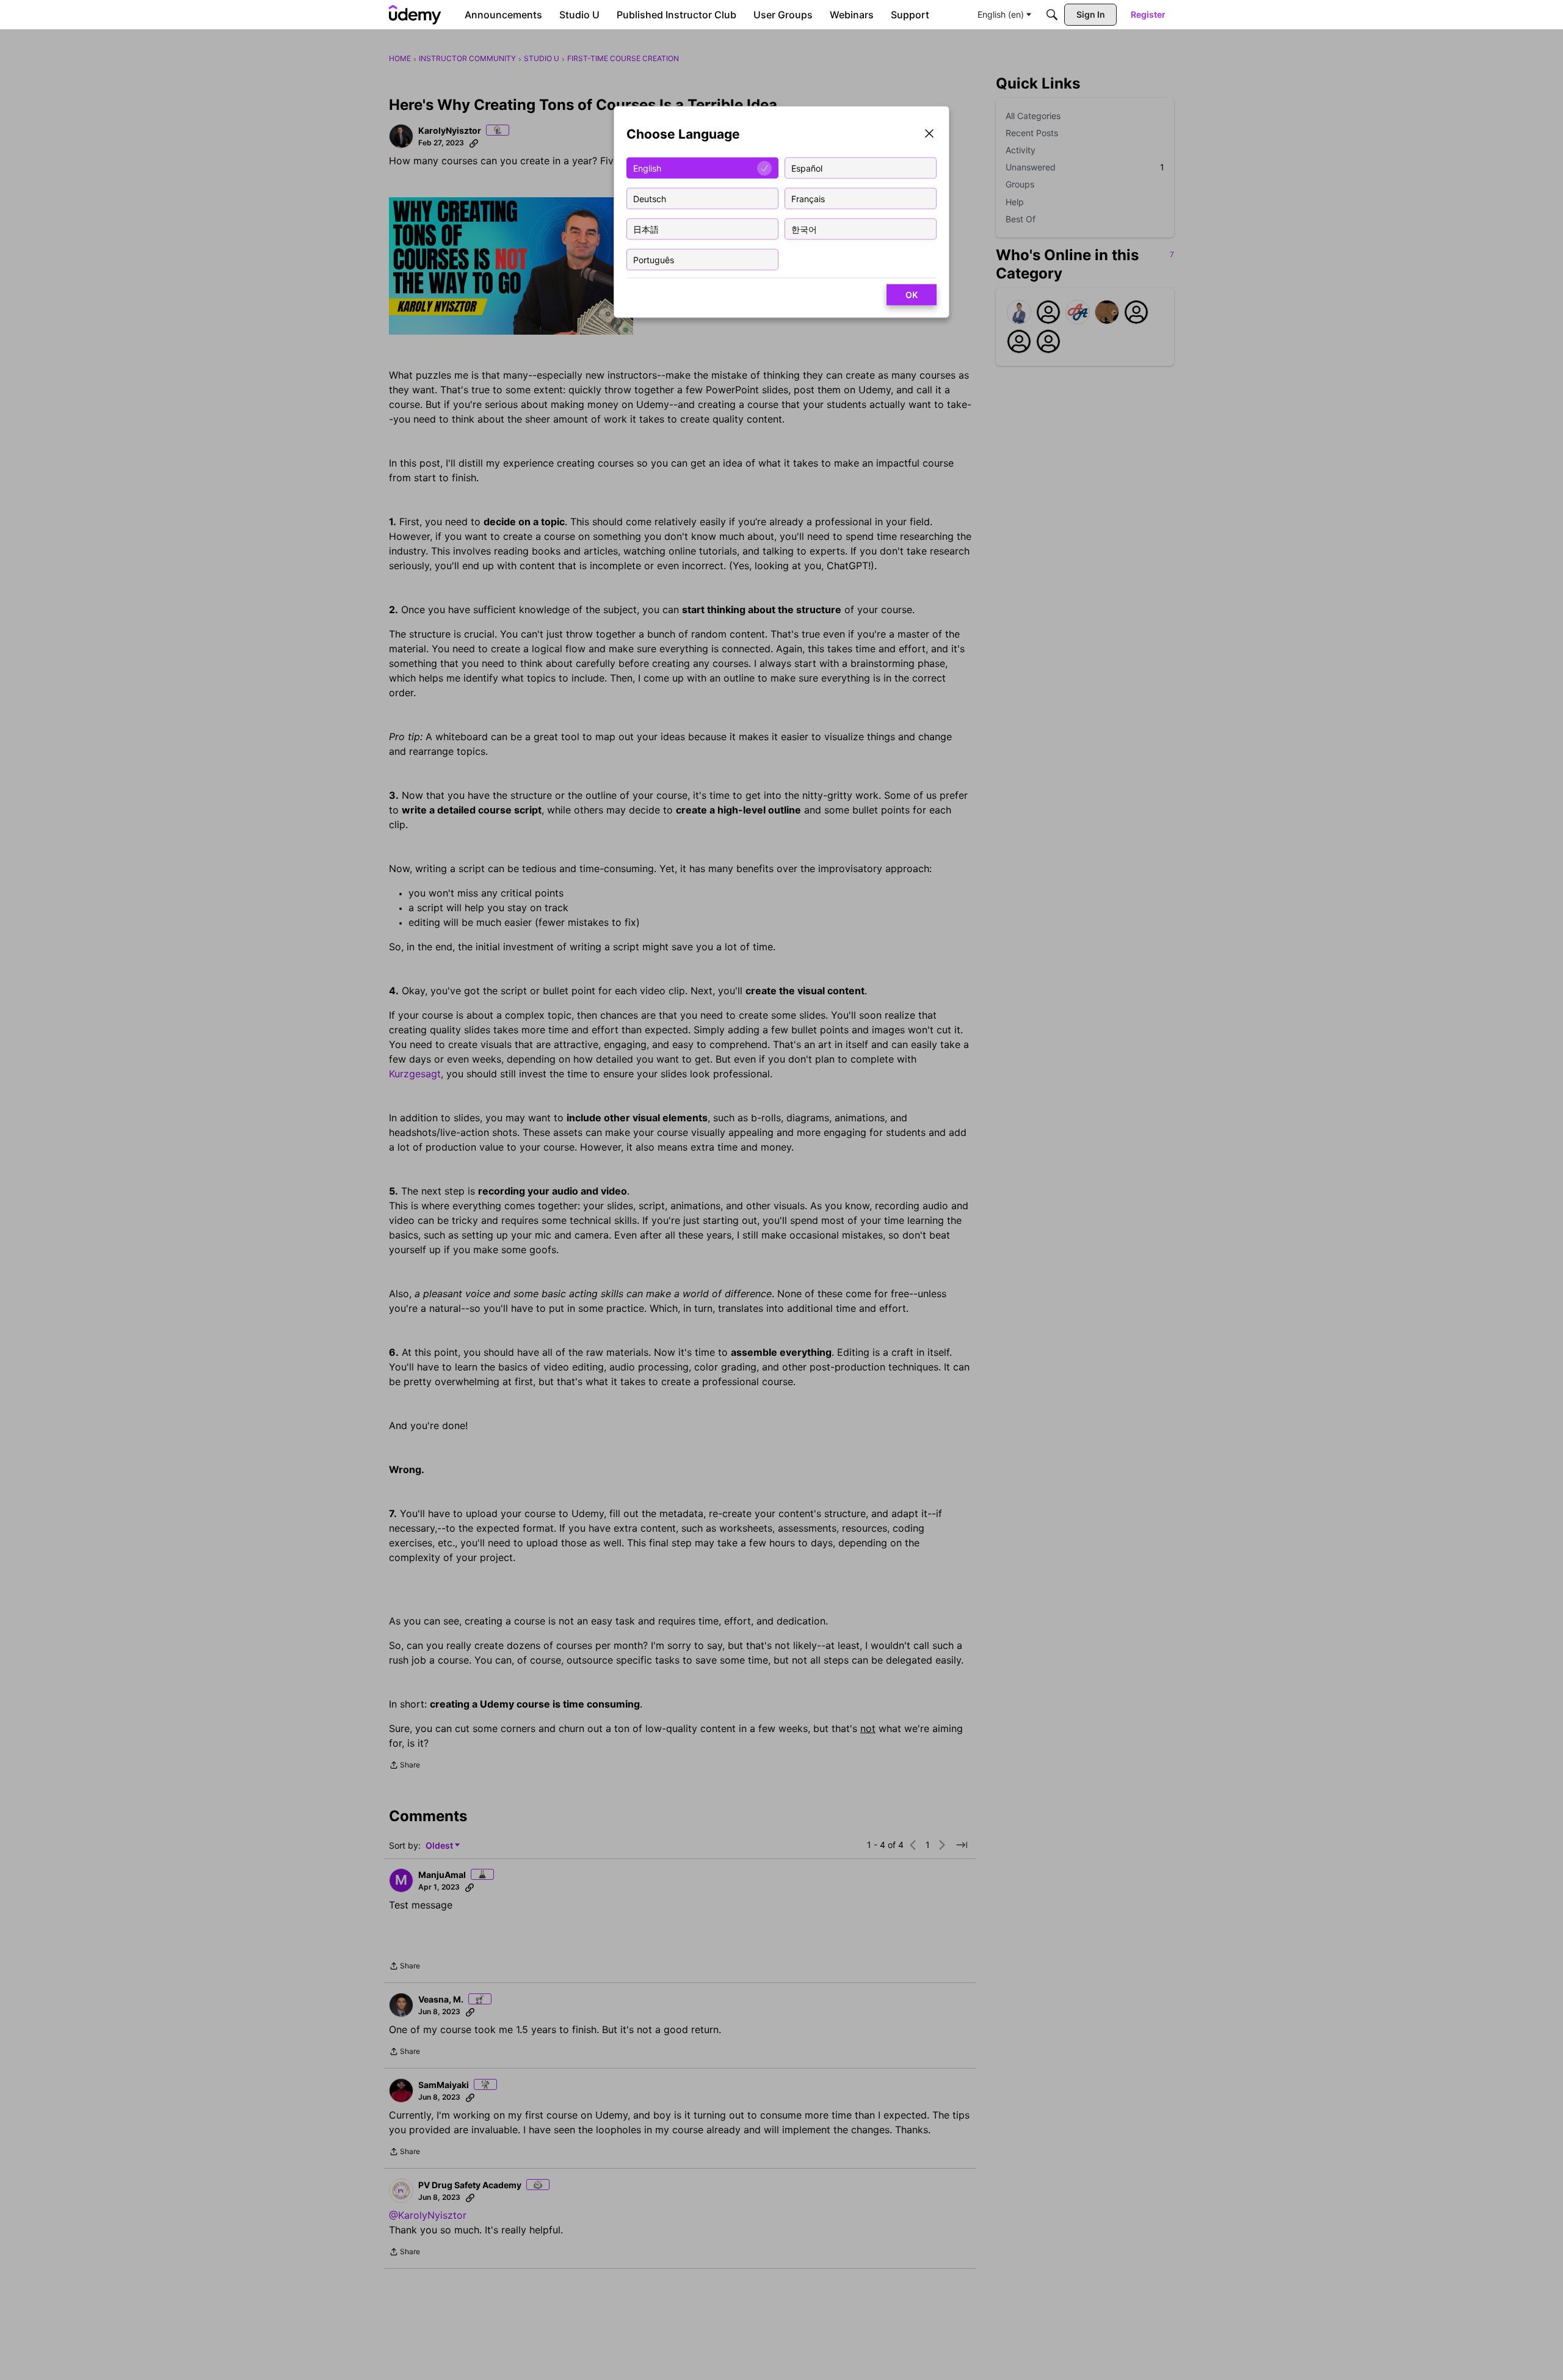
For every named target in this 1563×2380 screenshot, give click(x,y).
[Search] (1052, 15)
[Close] (929, 135)
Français (808, 198)
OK (912, 295)
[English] (415, 15)
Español (807, 168)
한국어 (804, 229)
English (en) (1001, 14)
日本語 (646, 229)
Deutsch (650, 198)
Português (654, 259)
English (647, 168)
